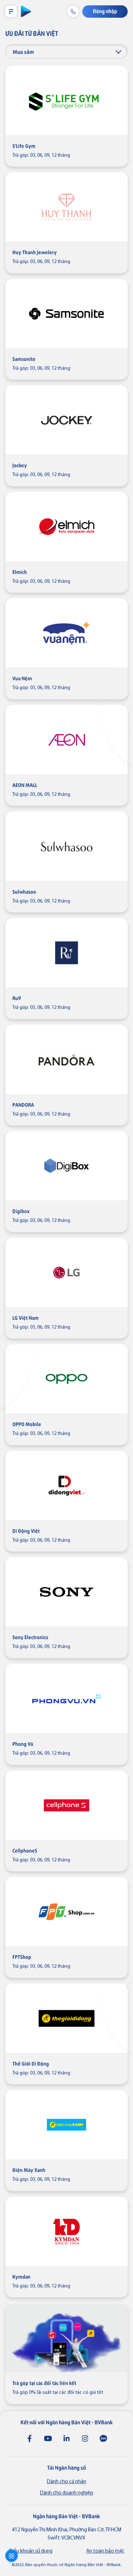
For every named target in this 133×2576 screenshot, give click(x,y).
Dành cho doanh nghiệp (67, 2493)
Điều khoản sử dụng (31, 2551)
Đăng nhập (105, 11)
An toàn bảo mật (105, 2551)
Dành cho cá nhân (66, 2482)
